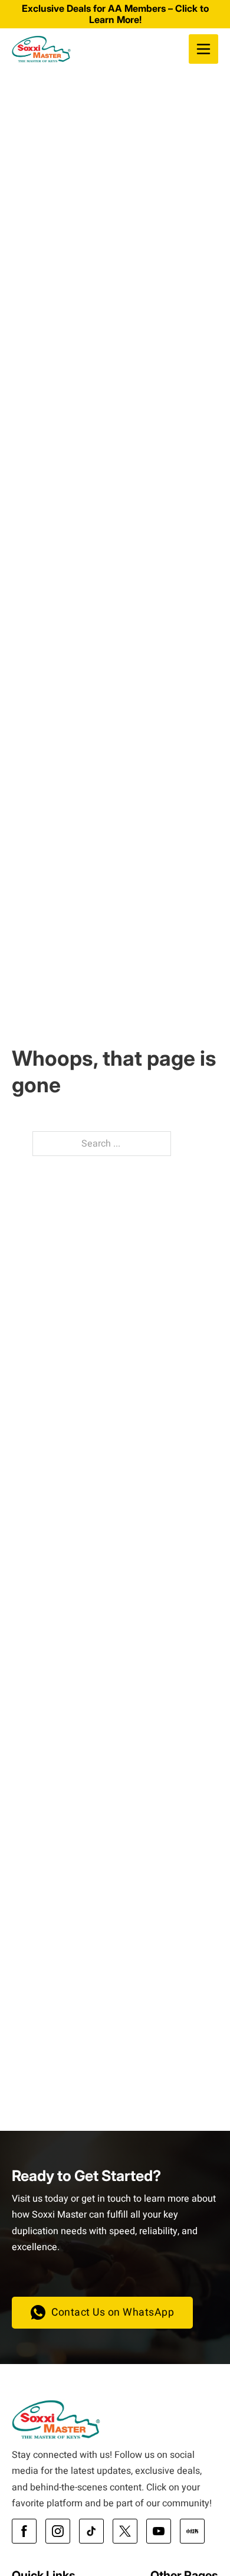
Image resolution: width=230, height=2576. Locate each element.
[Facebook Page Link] (24, 2531)
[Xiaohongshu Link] (192, 2531)
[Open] (203, 49)
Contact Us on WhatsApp (113, 2312)
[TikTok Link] (91, 2531)
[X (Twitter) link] (125, 2531)
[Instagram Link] (58, 2531)
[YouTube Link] (159, 2531)
